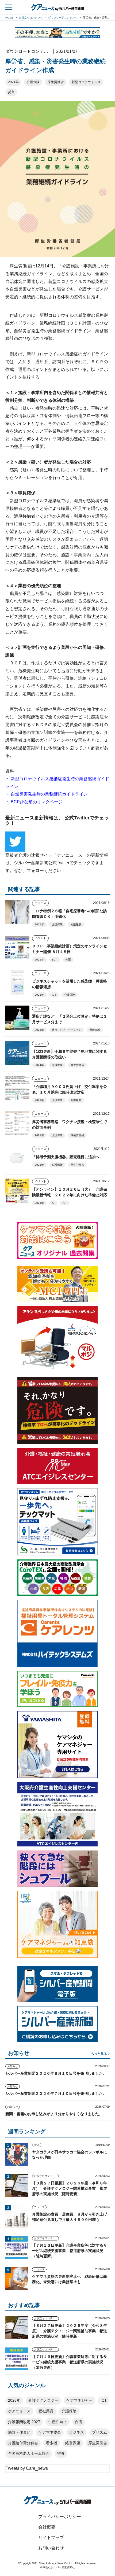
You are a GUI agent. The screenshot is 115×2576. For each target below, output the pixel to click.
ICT (54, 995)
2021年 (13, 82)
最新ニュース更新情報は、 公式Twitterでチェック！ (57, 820)
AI (53, 1203)
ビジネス (76, 2432)
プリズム (99, 2432)
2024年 (39, 1065)
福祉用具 (46, 2411)
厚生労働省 (56, 82)
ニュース (40, 903)
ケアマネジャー (79, 2400)
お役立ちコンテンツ (46, 2176)
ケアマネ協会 (50, 2432)
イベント (40, 938)
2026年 (14, 2400)
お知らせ (13, 2066)
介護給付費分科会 (23, 2443)
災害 (11, 92)
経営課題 (73, 2443)
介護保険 (33, 82)
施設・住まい (19, 2432)
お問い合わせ (51, 2548)
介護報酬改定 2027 (24, 2422)
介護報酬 (76, 924)
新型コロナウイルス (86, 82)
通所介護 (95, 1030)
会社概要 (47, 2527)
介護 (68, 960)
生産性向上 (57, 2422)
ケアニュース (19, 2411)
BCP (55, 960)
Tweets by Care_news (27, 2468)
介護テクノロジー (43, 2400)
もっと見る (99, 2054)
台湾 (79, 2422)
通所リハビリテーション (67, 1030)
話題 (37, 2145)
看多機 (52, 2443)
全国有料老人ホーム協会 (29, 2453)
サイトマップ (51, 2538)
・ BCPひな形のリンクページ (34, 802)
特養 (61, 2453)
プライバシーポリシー (60, 2517)
